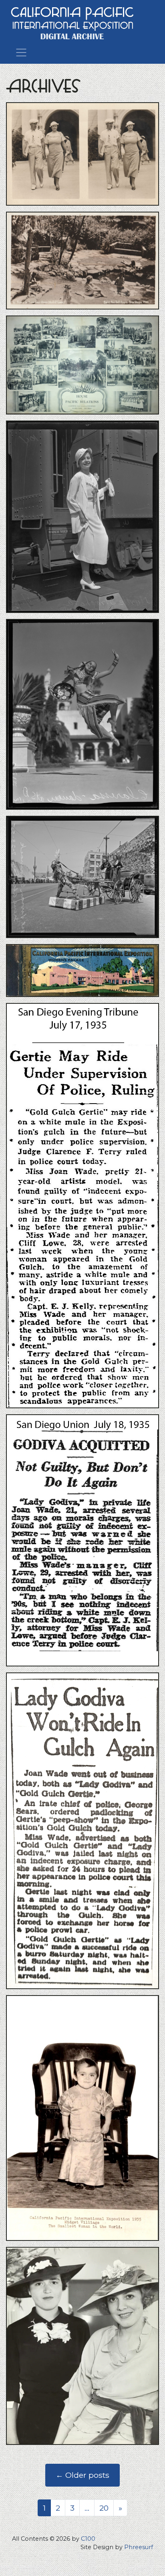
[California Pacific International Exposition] (72, 22)
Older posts (82, 2475)
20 (104, 2508)
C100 (88, 2539)
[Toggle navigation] (21, 52)
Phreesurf (139, 2547)
